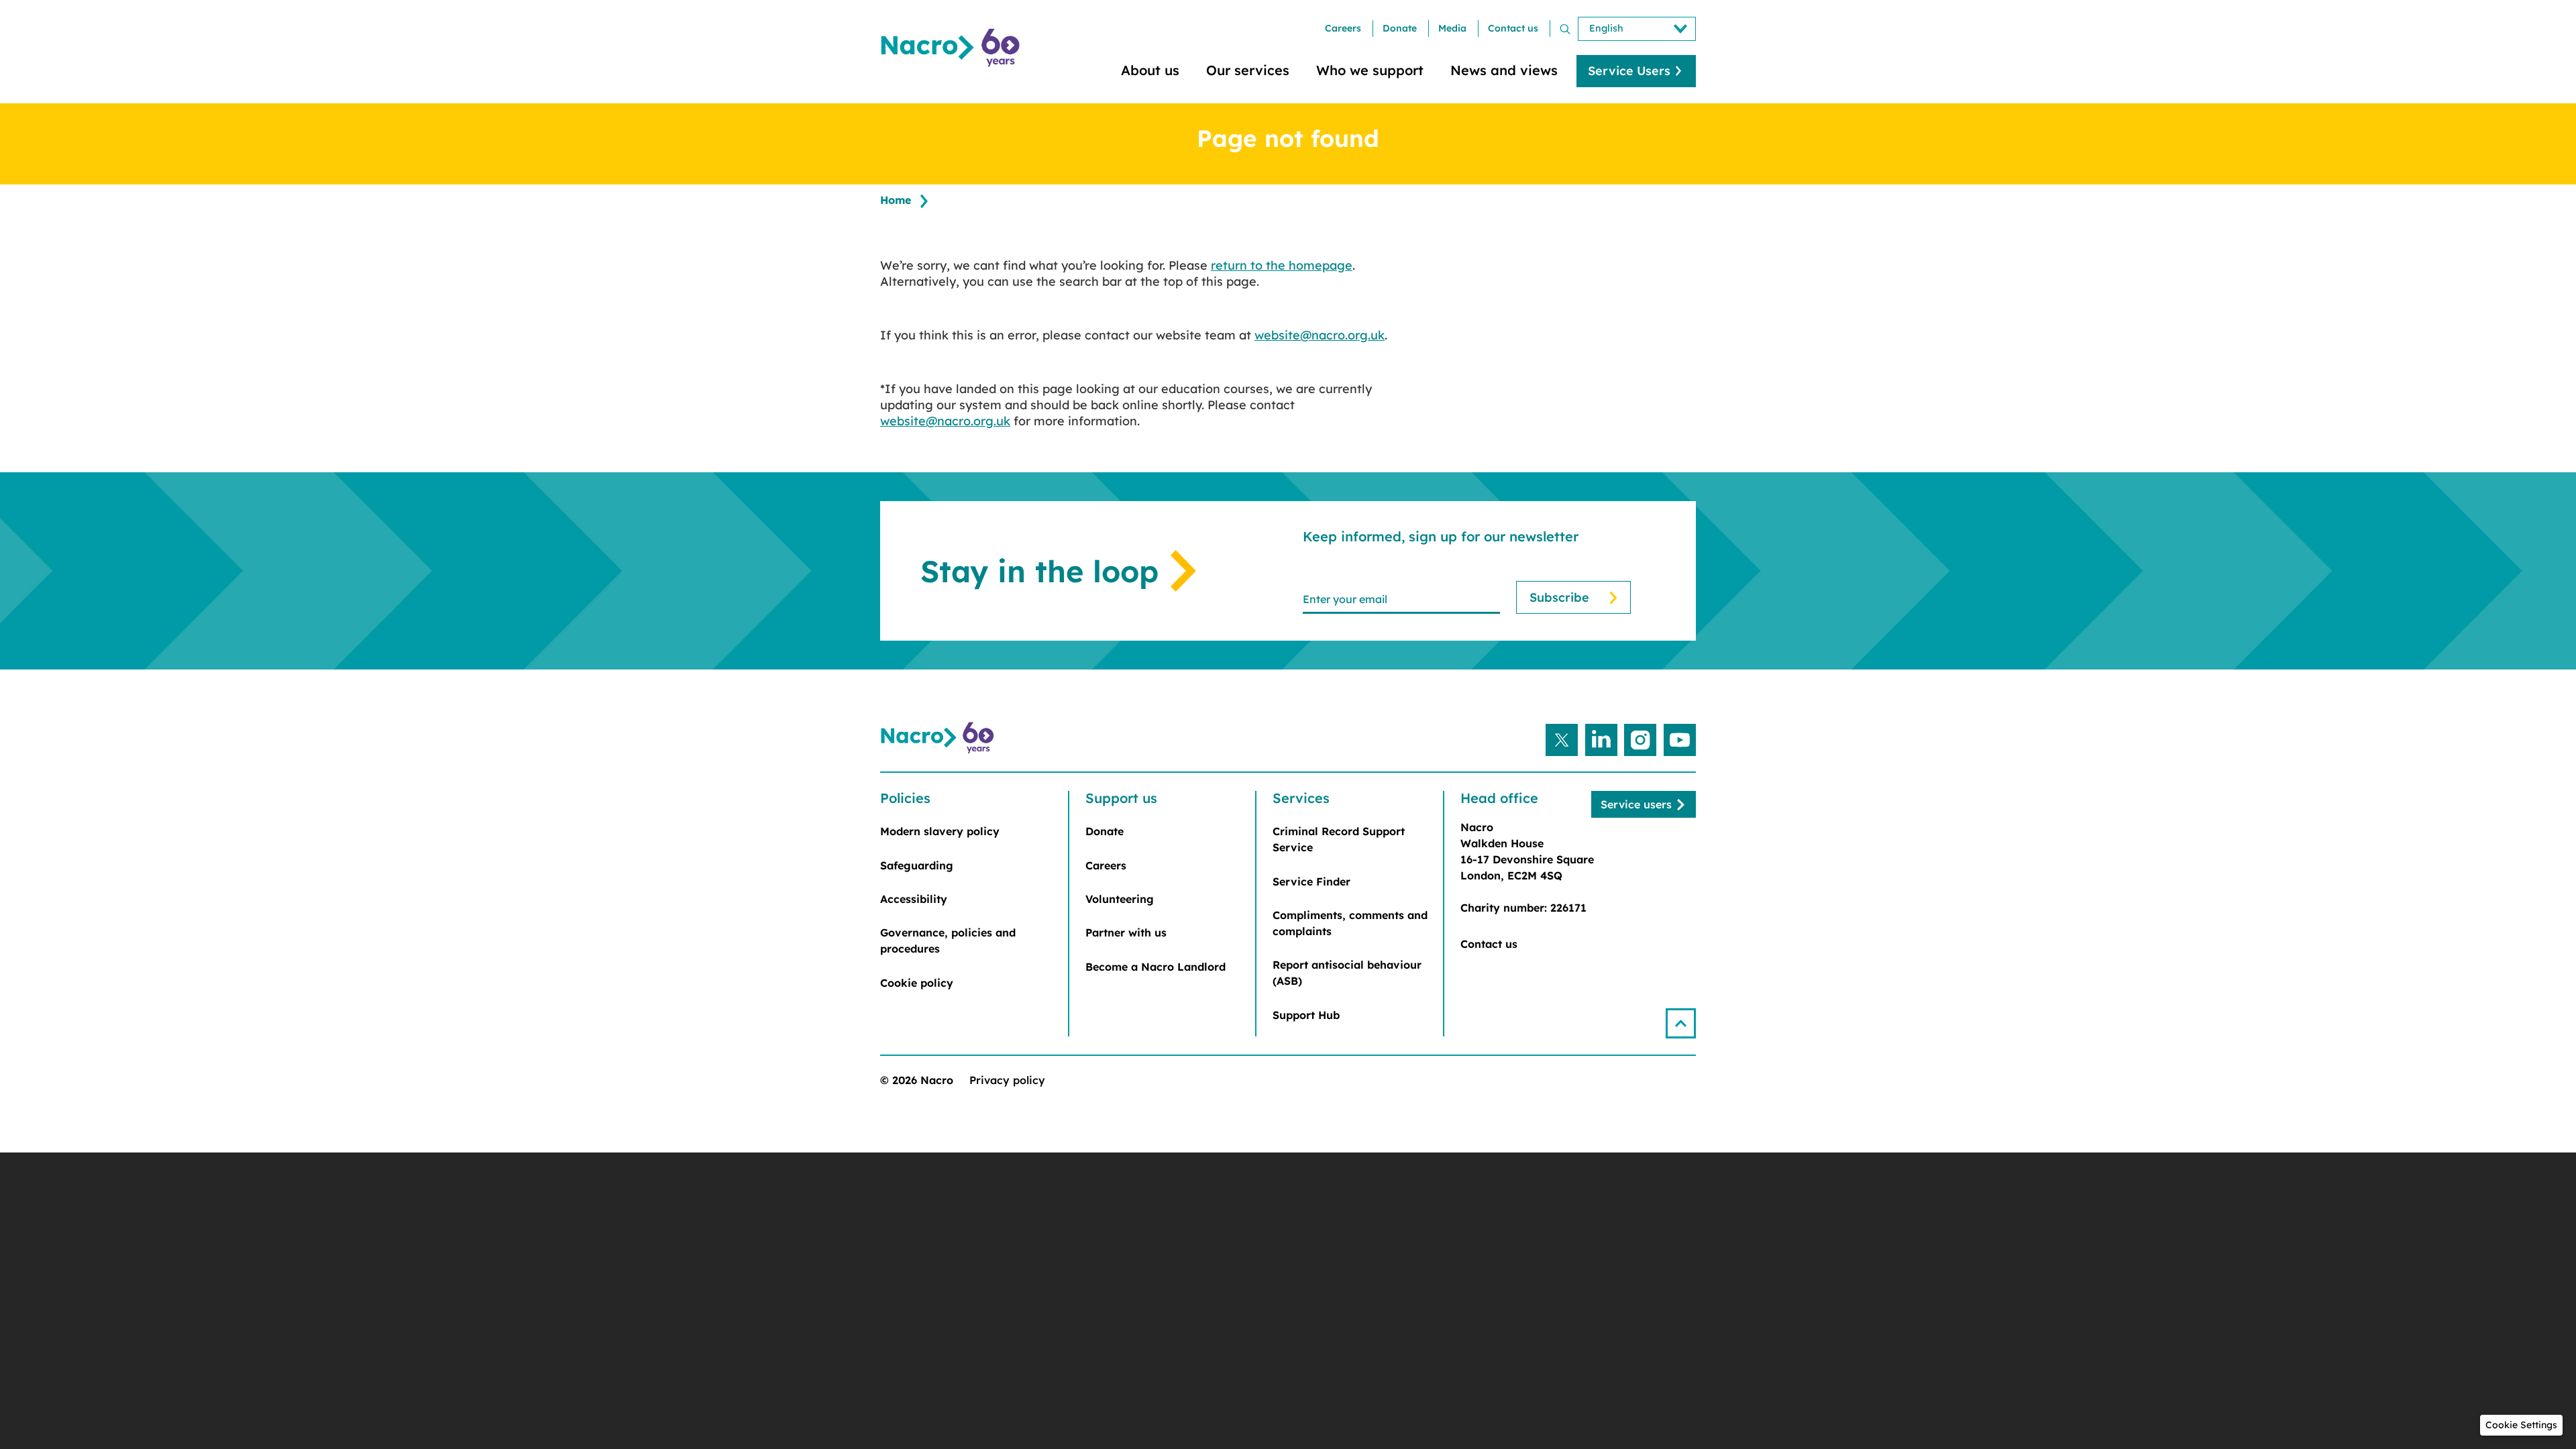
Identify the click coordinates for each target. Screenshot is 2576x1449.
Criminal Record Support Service (1339, 839)
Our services (1248, 70)
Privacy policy (1007, 1080)
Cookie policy (917, 983)
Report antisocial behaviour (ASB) (1347, 973)
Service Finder (1311, 881)
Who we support (1370, 70)
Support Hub (1306, 1015)
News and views (1504, 70)
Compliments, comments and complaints (1350, 923)
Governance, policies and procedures (948, 941)
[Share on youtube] (1680, 740)
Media (1452, 28)
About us (1150, 70)
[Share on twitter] (1562, 740)
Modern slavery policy (940, 831)
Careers (1343, 28)
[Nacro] (953, 48)
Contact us (1513, 28)
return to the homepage (1282, 265)
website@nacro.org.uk (1320, 335)
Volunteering (1120, 899)
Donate (1400, 28)
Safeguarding (917, 865)
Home (896, 200)
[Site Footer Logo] (939, 738)
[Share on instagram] (1640, 740)
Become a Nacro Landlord (1156, 967)
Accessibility (914, 899)
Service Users (1629, 71)
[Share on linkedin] (1601, 740)
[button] (1681, 1023)
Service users (1636, 804)
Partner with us (1126, 932)
